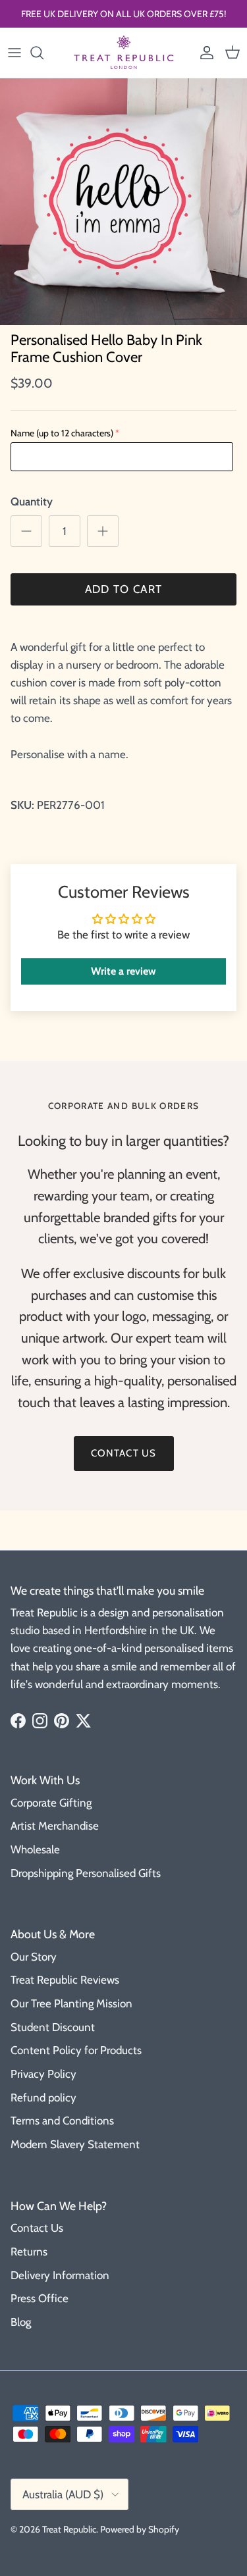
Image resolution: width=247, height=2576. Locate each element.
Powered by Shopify (140, 2529)
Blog (21, 2322)
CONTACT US (124, 1453)
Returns (29, 2252)
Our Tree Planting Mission (71, 2003)
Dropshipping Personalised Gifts (86, 1873)
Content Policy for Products (76, 2050)
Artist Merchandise (55, 1826)
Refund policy (43, 2098)
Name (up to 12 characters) (62, 433)
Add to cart (124, 589)
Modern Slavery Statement (75, 2144)
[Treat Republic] (124, 53)
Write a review (123, 971)
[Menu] (14, 53)
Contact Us (37, 2228)
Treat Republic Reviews (65, 1980)
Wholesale (35, 1849)
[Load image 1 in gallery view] (123, 202)
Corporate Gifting (51, 1803)
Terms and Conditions (62, 2121)
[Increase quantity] (103, 531)
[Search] (43, 53)
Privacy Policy (43, 2074)
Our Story (34, 1957)
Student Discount (53, 2027)
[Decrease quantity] (26, 531)
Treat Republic (69, 2529)
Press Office (40, 2298)
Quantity (32, 502)
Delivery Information (60, 2275)
